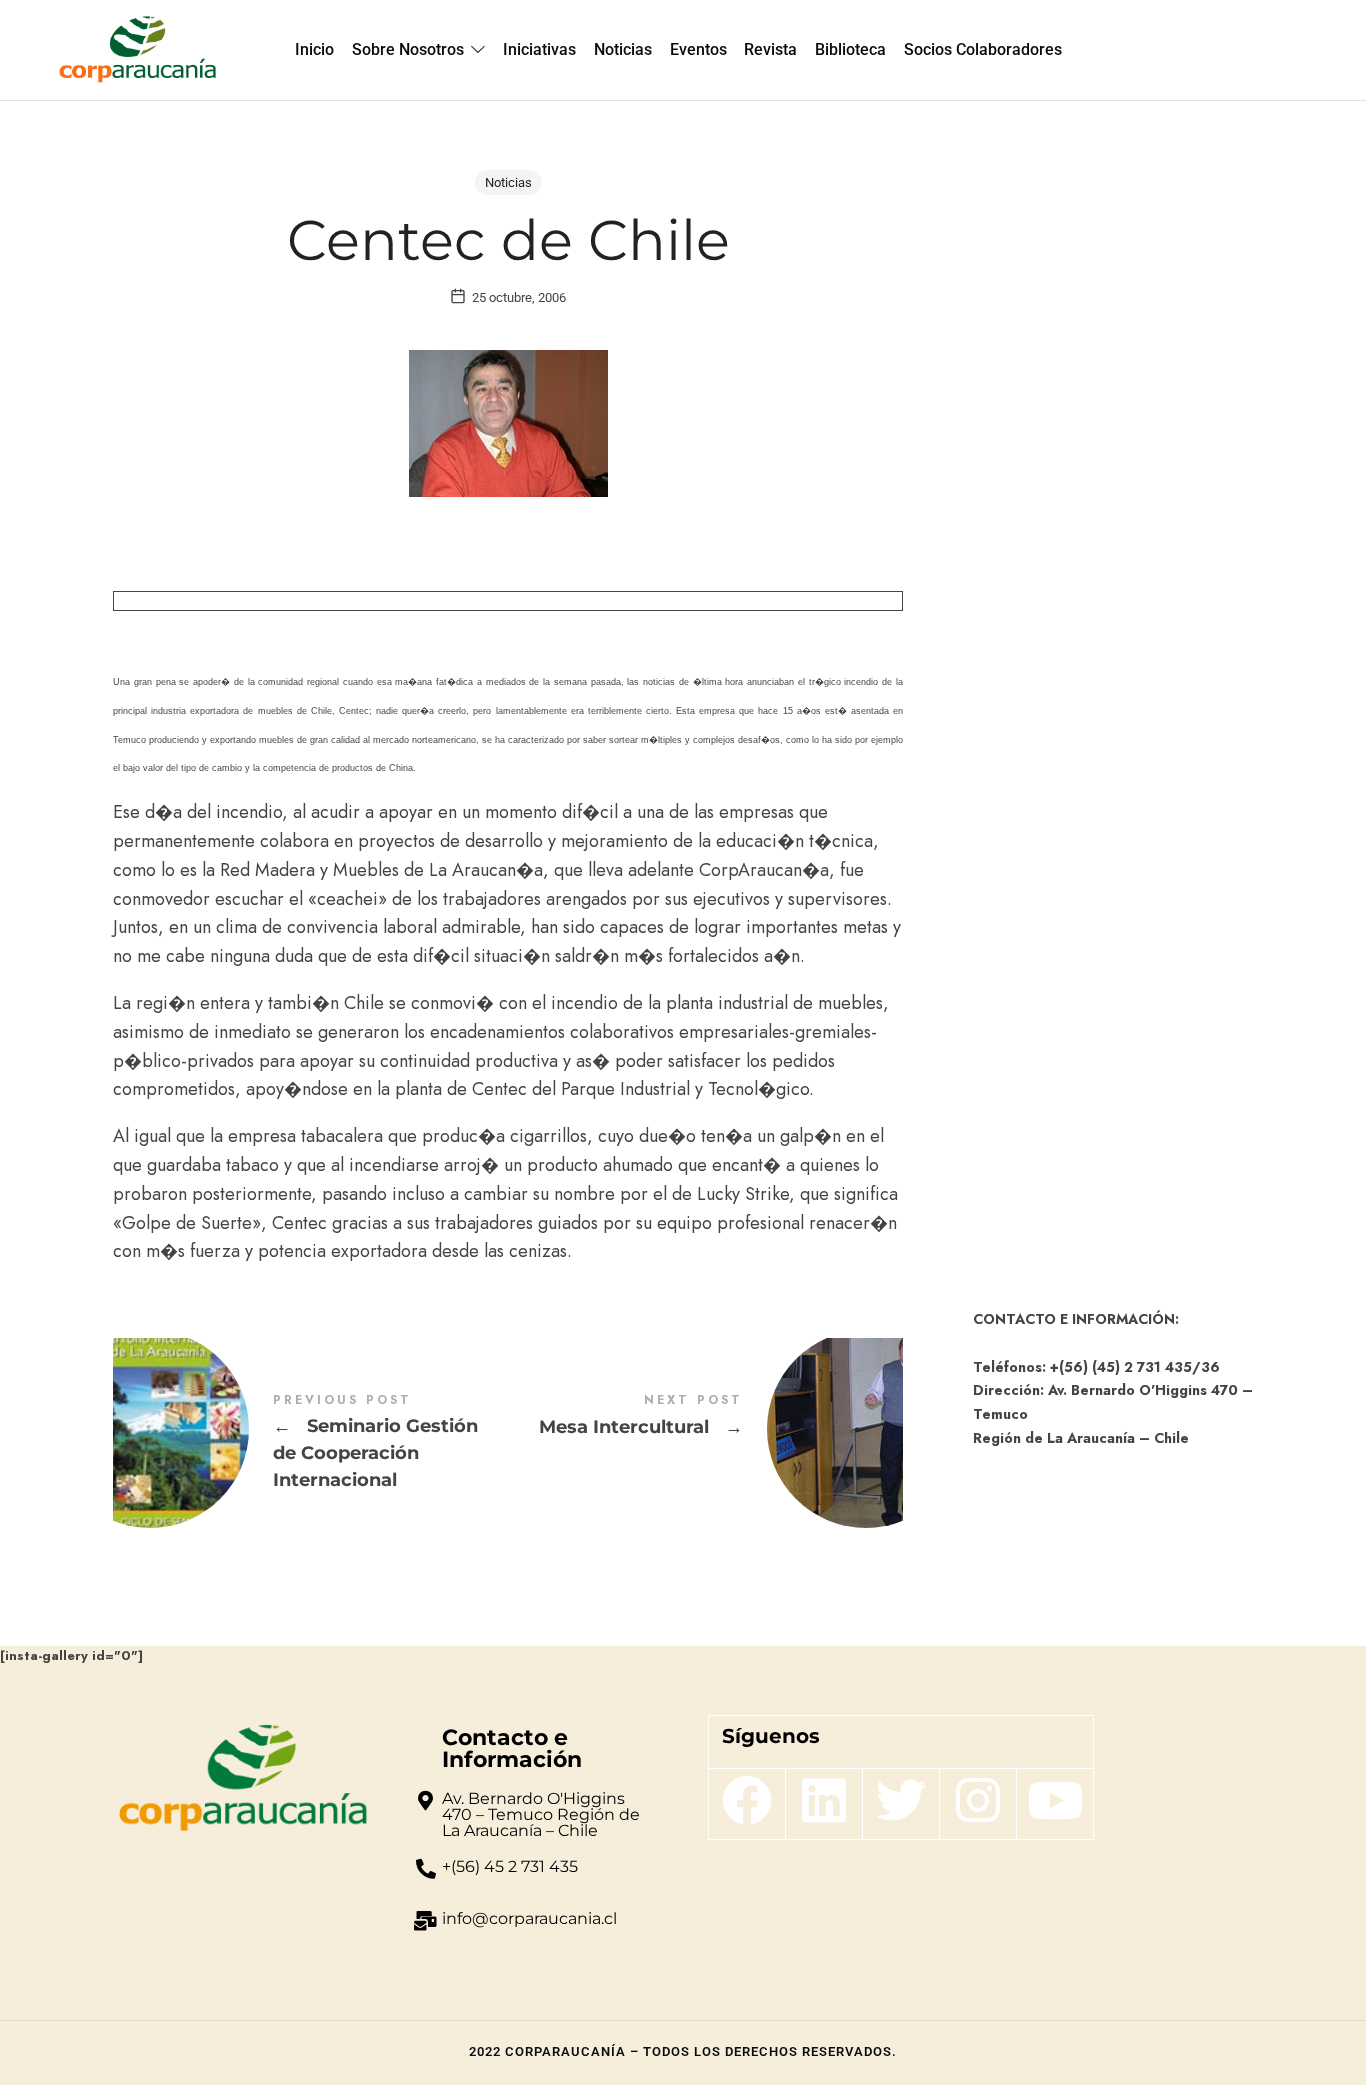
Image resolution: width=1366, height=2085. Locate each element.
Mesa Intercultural (705, 1429)
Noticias (508, 182)
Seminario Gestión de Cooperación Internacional (310, 1443)
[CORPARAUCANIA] (137, 50)
